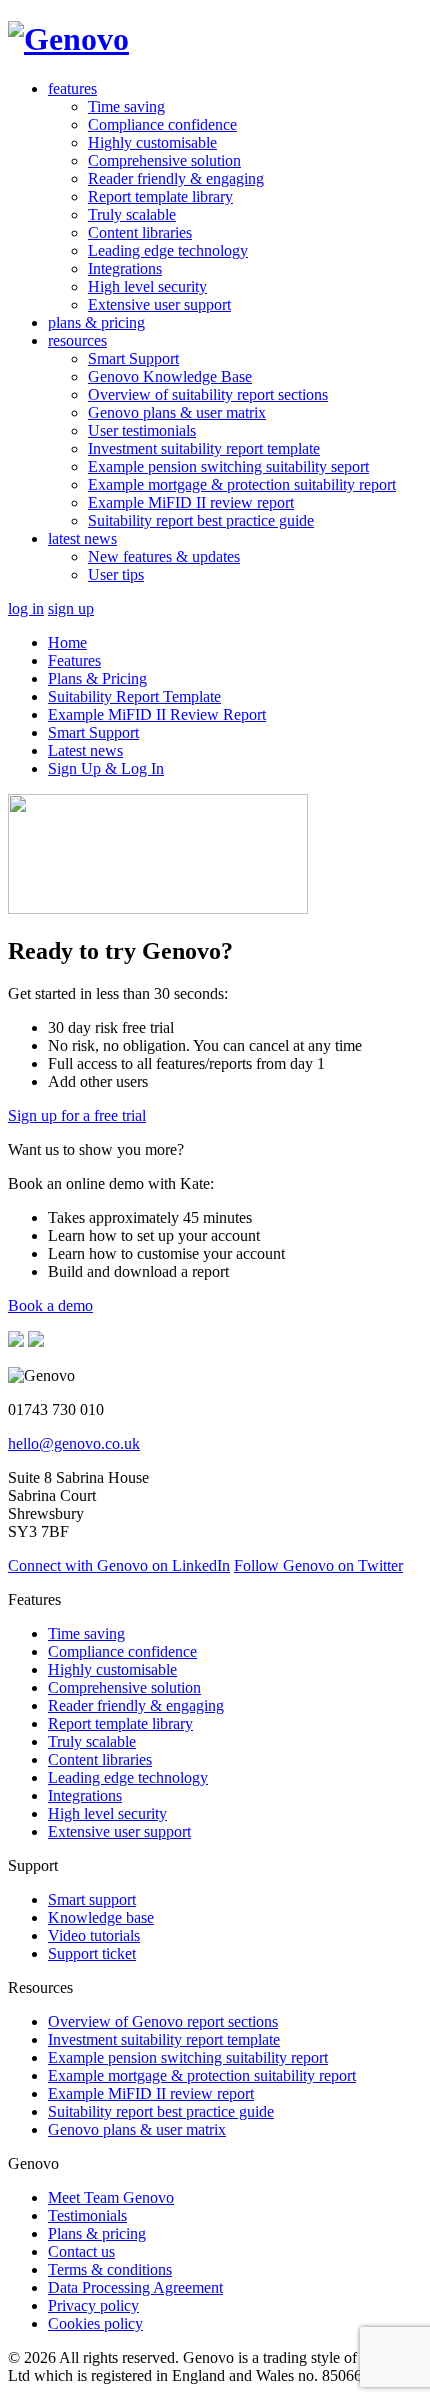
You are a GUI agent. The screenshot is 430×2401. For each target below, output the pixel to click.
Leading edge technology (168, 250)
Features (74, 660)
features (72, 88)
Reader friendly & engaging (176, 178)
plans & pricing (96, 322)
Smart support (92, 1899)
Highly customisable (152, 142)
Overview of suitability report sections (208, 394)
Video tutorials (94, 1935)
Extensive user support (159, 304)
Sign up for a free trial (77, 1115)
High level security (147, 286)
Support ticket (92, 1953)
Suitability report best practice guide (201, 520)
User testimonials (142, 430)
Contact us (81, 2251)
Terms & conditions (110, 2269)
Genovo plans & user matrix (177, 412)
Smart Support (133, 358)
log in (26, 608)
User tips (116, 574)
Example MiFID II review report (191, 502)
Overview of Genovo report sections (163, 2021)
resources (77, 340)
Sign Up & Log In (106, 768)
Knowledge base (101, 1917)
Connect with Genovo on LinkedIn (119, 1565)
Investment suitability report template (204, 448)
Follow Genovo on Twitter (318, 1565)
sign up (71, 608)
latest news (82, 538)
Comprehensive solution (164, 160)
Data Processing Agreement (135, 2287)
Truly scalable (132, 214)
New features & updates (164, 556)
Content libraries (140, 232)
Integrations (125, 268)
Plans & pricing (97, 2233)
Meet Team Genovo (111, 2197)
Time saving (126, 106)
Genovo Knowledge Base (170, 376)
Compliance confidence (162, 124)
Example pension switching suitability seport (228, 466)
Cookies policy (95, 2323)
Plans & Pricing (97, 678)
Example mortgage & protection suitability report (242, 484)
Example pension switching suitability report (188, 2057)
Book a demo (50, 1305)
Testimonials (87, 2215)
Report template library (160, 196)
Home (67, 642)
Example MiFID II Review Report (157, 714)
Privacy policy (93, 2305)
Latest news (85, 750)
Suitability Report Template (134, 696)
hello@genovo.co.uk (74, 1443)
